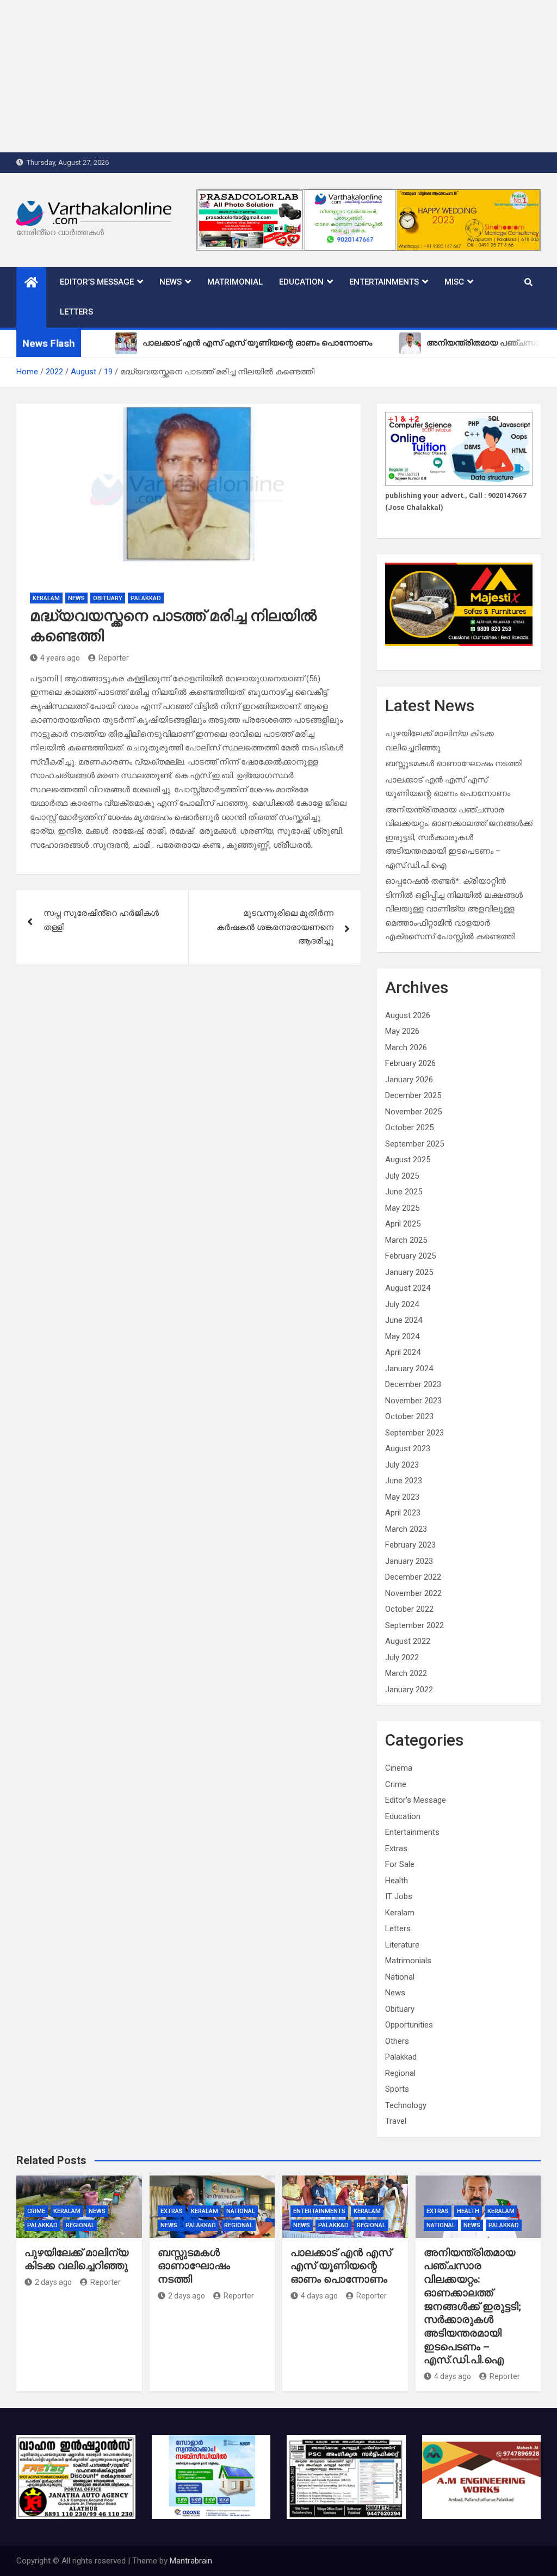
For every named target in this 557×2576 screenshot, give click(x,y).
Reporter (114, 658)
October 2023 (409, 1416)
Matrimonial (235, 282)
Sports (397, 2089)
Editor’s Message (97, 282)
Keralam (46, 598)
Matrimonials (408, 1961)
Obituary (108, 598)
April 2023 (403, 1513)
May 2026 (402, 1031)
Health (397, 1881)
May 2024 (402, 1336)
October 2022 (409, 1609)
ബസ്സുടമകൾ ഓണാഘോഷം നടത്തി (454, 763)
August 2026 (408, 1015)
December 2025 (413, 1095)
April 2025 (403, 1224)
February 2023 (410, 1545)
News (171, 282)
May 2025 (402, 1208)
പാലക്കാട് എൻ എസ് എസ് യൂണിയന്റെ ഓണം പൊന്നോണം (341, 2266)
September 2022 (414, 1625)
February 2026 (410, 1063)
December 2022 (413, 1577)
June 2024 (404, 1320)
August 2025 (408, 1160)
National (400, 1977)
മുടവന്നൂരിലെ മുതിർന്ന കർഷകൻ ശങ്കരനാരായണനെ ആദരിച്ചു (275, 927)
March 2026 (406, 1047)
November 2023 (413, 1401)
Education (301, 282)
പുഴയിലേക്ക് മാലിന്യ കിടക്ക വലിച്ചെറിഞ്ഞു (76, 2259)
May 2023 (402, 1497)
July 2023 (402, 1465)
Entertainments (384, 282)
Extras (396, 1848)
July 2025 (402, 1176)
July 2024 (402, 1304)
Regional (400, 2073)
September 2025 (414, 1144)
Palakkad (146, 598)
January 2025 (409, 1272)
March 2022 (406, 1673)
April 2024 (403, 1352)
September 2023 (414, 1433)
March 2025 (406, 1240)
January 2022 (409, 1690)
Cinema (399, 1768)
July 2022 (402, 1657)
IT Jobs (399, 1896)
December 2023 (413, 1384)
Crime (396, 1784)
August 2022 (408, 1641)
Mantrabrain (191, 2561)
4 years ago (60, 658)
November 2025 (413, 1112)
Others (397, 2041)
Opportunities (409, 2025)
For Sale (400, 1864)
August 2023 (408, 1449)
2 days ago (53, 2282)
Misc (454, 282)
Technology (406, 2105)
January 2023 (409, 1561)
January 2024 (409, 1369)
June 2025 (404, 1192)
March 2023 (406, 1529)
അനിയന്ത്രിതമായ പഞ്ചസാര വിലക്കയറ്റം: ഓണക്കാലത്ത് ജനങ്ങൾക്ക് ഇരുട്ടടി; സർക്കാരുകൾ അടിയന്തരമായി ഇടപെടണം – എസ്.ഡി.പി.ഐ (459, 837)
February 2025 (410, 1256)
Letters (76, 312)
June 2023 (404, 1481)
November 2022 (413, 1593)
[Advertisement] (278, 76)
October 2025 (409, 1127)
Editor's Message (416, 1800)
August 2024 (408, 1288)
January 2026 (409, 1080)
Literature (402, 1945)
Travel (396, 2121)
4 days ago (319, 2296)
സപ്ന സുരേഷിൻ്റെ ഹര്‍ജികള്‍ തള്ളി (101, 920)
